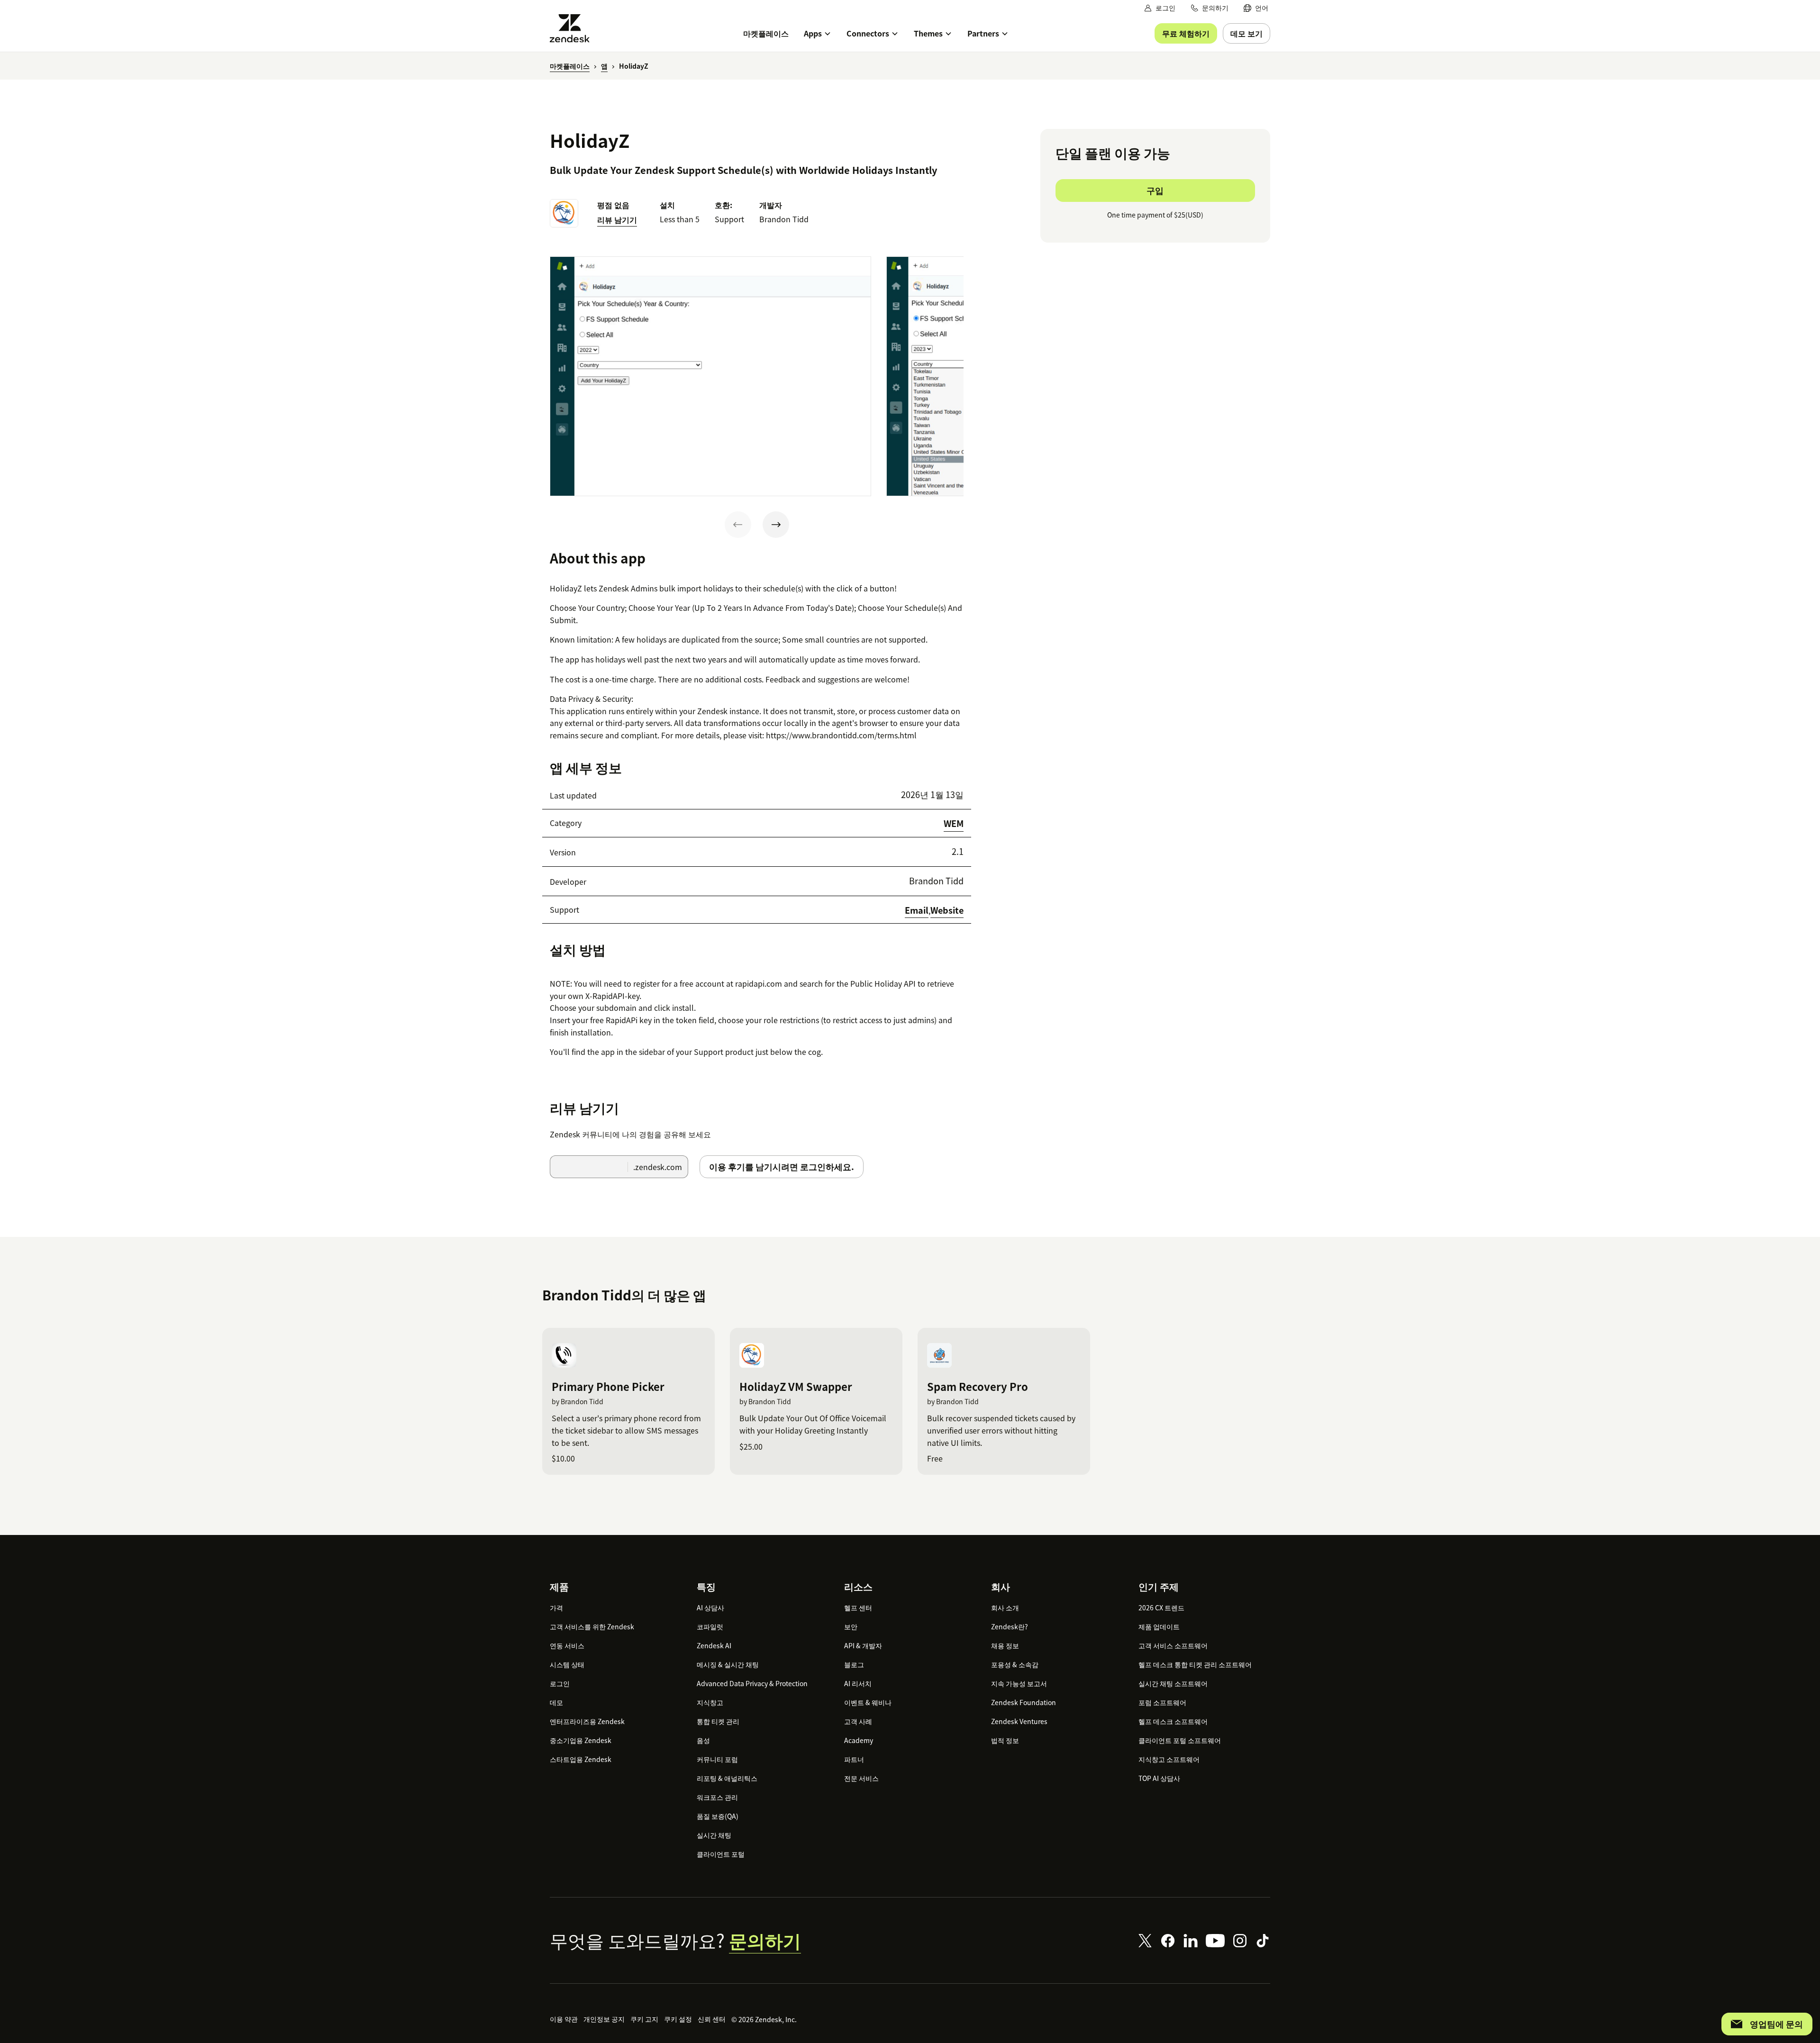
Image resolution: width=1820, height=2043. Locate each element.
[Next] (776, 525)
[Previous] (738, 525)
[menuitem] (1256, 8)
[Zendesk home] (573, 28)
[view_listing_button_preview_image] (710, 376)
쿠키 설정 (678, 2019)
